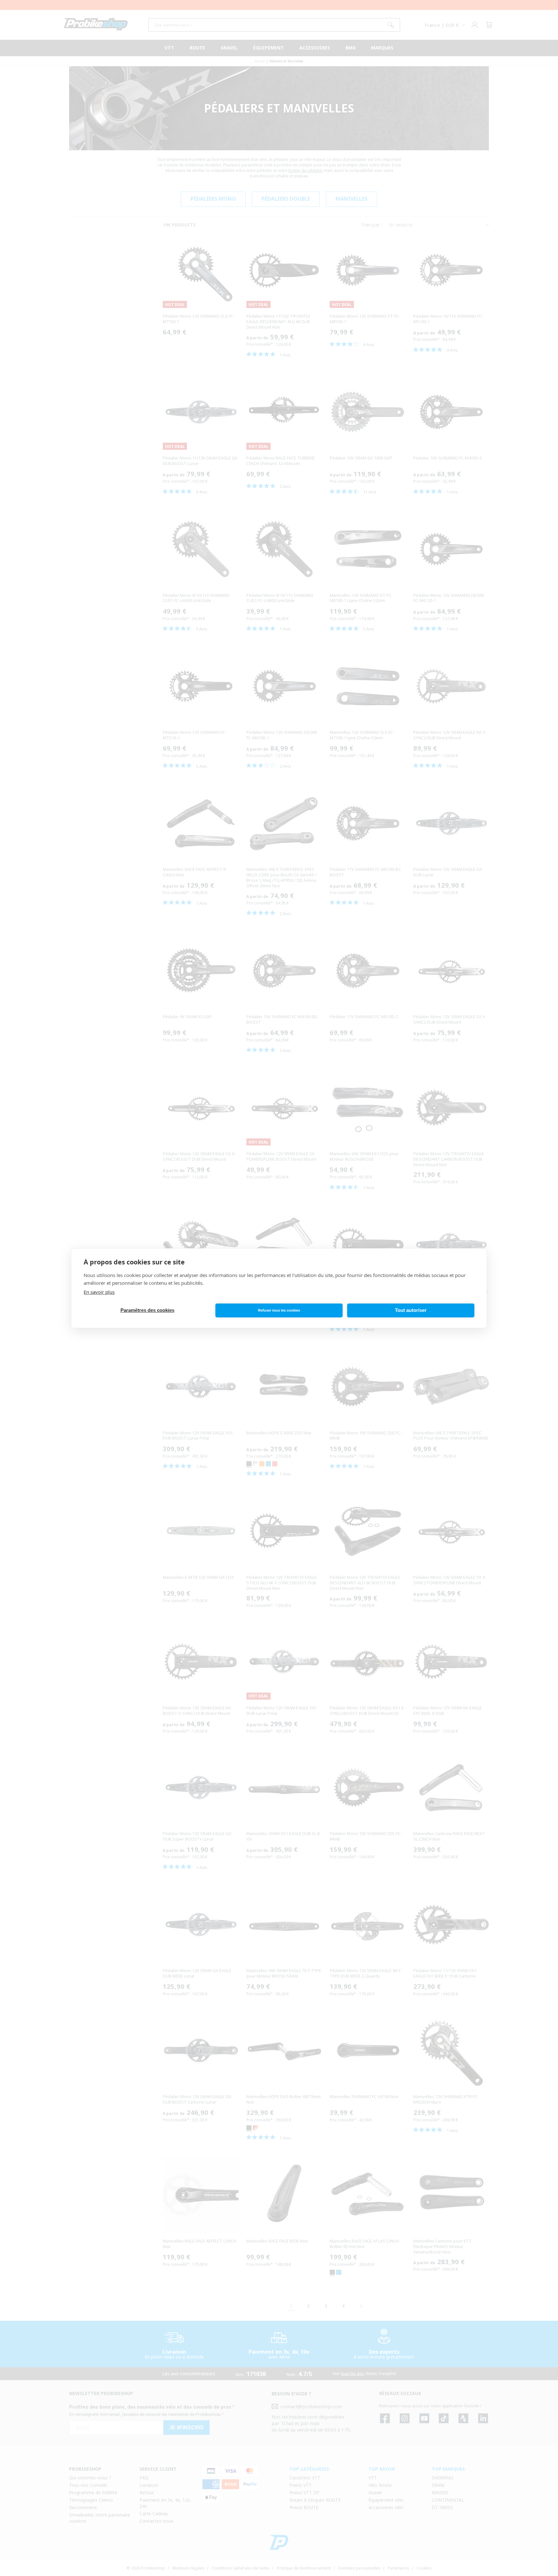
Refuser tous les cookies (279, 1310)
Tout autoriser (411, 1310)
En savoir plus (99, 1292)
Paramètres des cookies (147, 1310)
